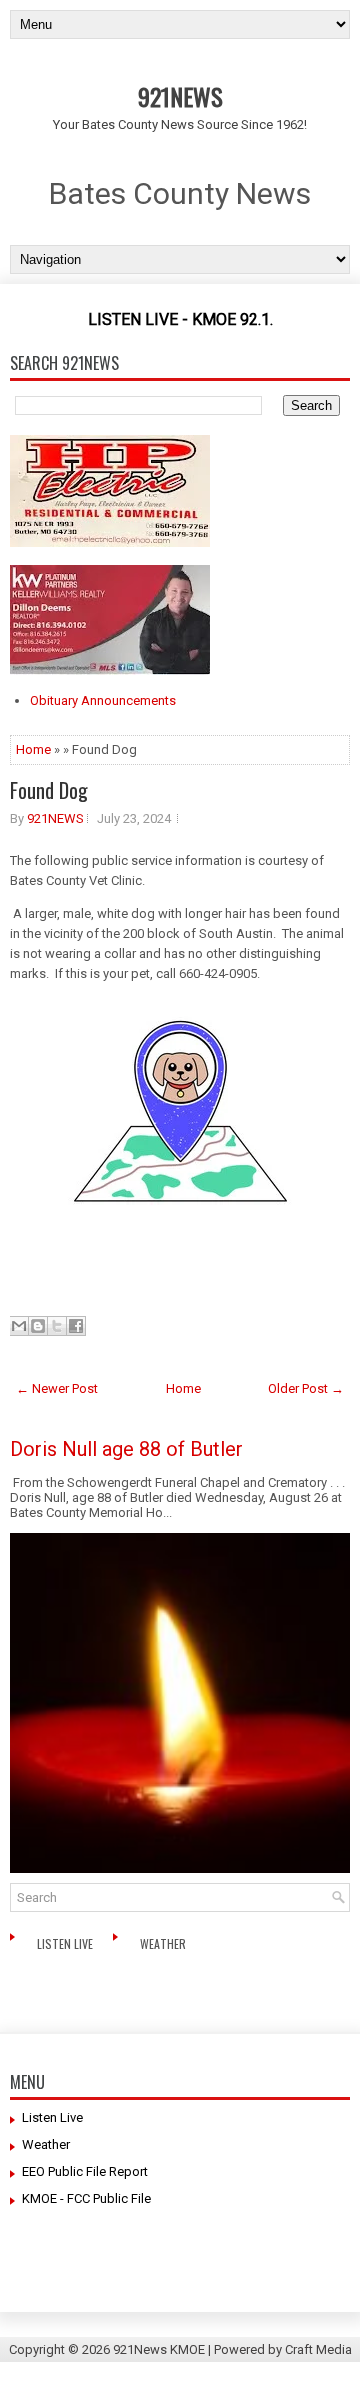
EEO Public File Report (85, 2171)
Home (33, 749)
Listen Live (66, 1943)
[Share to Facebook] (76, 1326)
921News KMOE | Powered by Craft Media (232, 2349)
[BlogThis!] (38, 1326)
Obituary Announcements (103, 700)
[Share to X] (57, 1326)
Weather (164, 1943)
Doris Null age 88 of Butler (126, 1449)
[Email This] (19, 1326)
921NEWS (180, 96)
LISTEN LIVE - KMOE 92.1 (179, 319)
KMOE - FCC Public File (86, 2198)
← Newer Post (57, 1388)
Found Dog (49, 790)
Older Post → (306, 1388)
